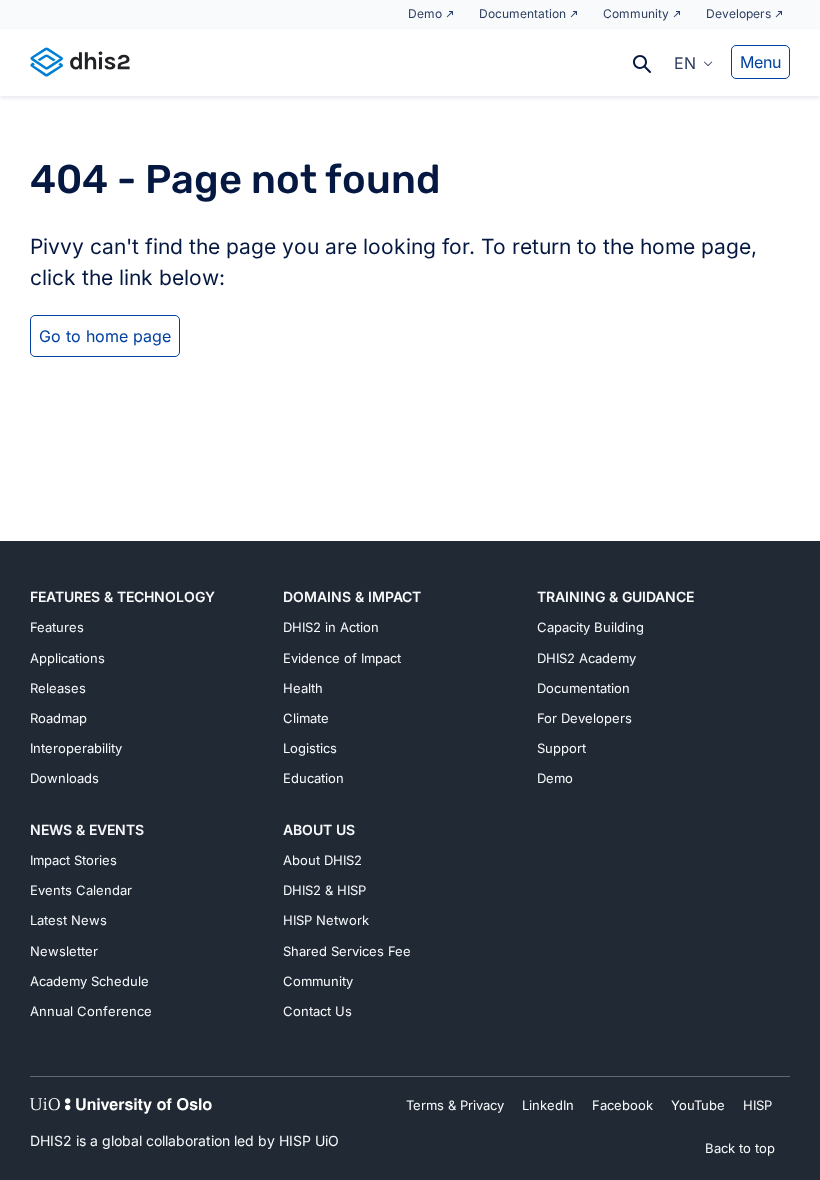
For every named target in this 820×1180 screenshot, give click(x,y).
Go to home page (105, 336)
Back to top (740, 1148)
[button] (693, 62)
